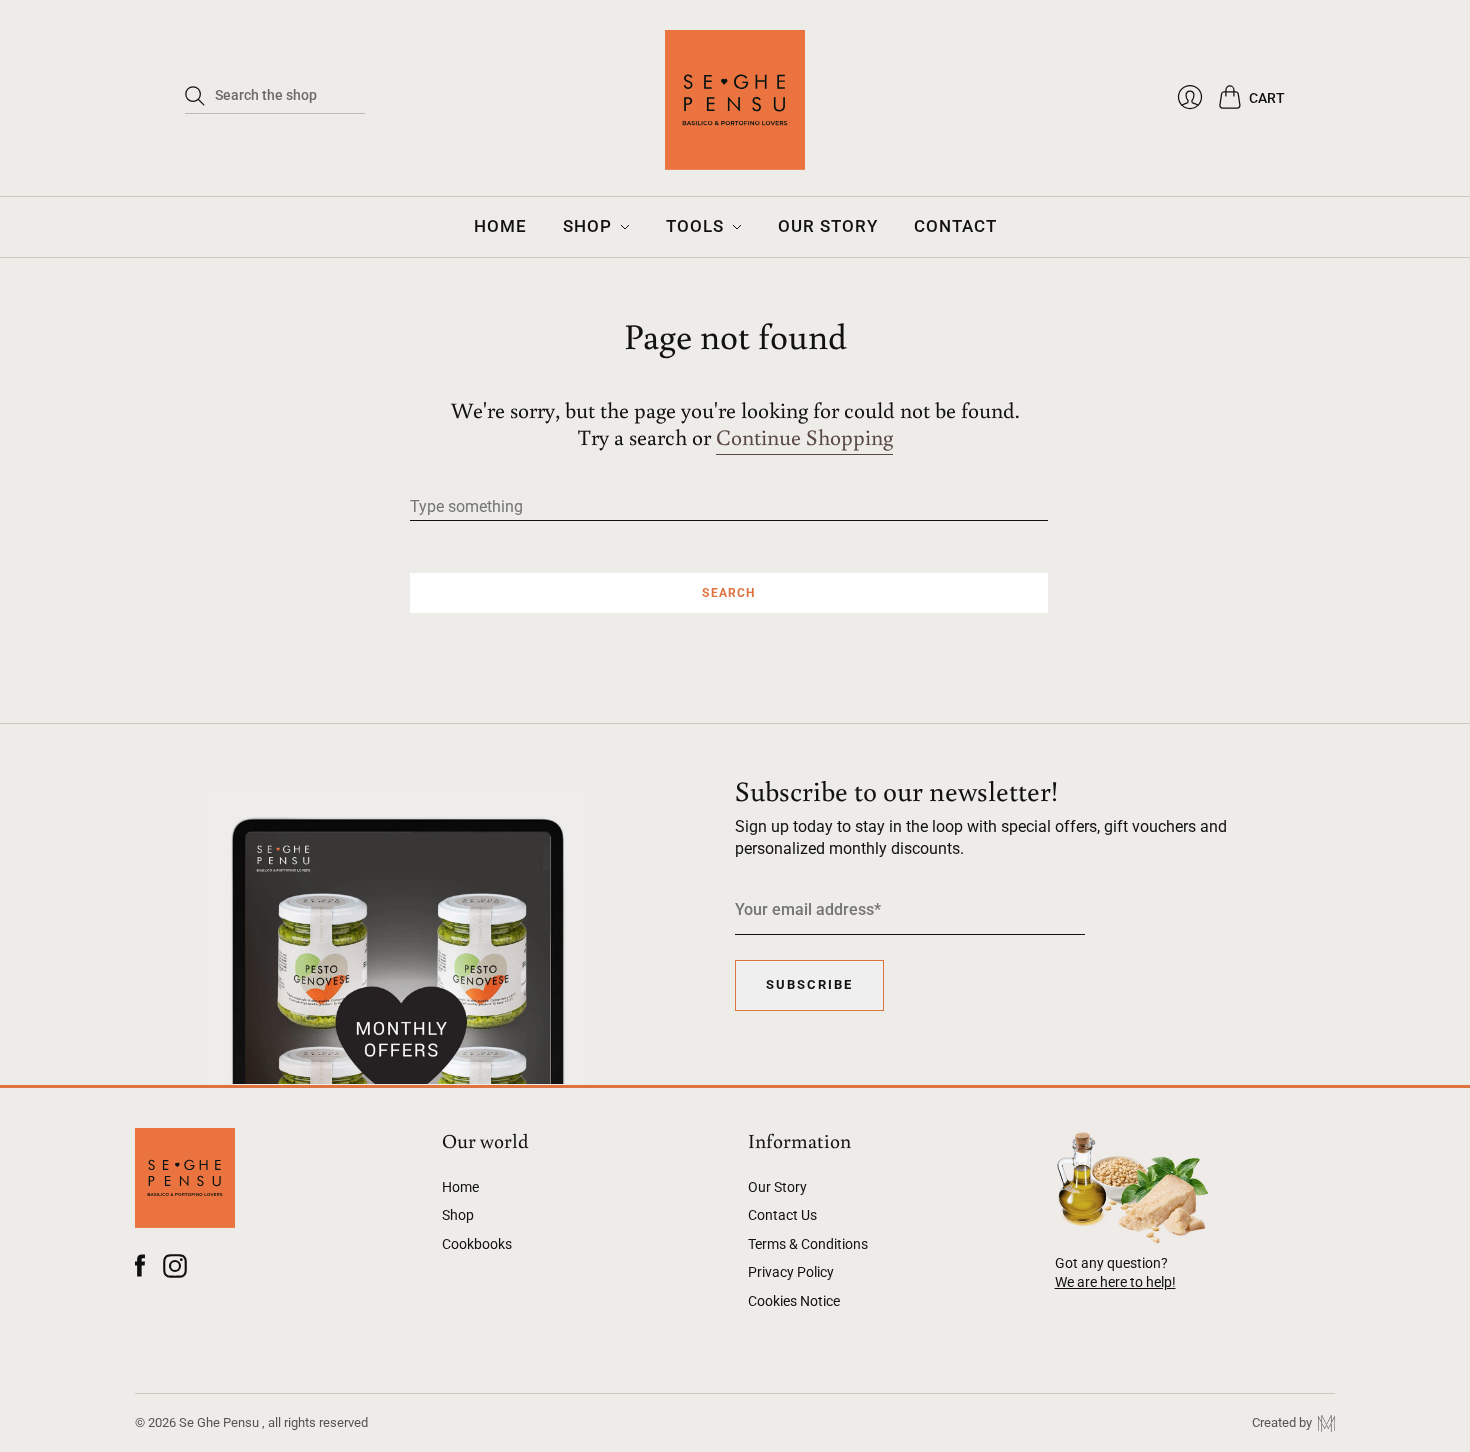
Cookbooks (477, 1244)
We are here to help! (1115, 1282)
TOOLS (695, 226)
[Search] (195, 96)
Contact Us (782, 1215)
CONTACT (955, 226)
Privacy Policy (791, 1272)
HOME (500, 226)
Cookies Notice (794, 1301)
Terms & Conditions (808, 1244)
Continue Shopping (804, 437)
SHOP (587, 226)
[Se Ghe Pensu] (735, 110)
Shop (458, 1215)
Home (460, 1187)
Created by (1285, 1422)
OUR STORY (828, 226)
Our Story (777, 1187)
